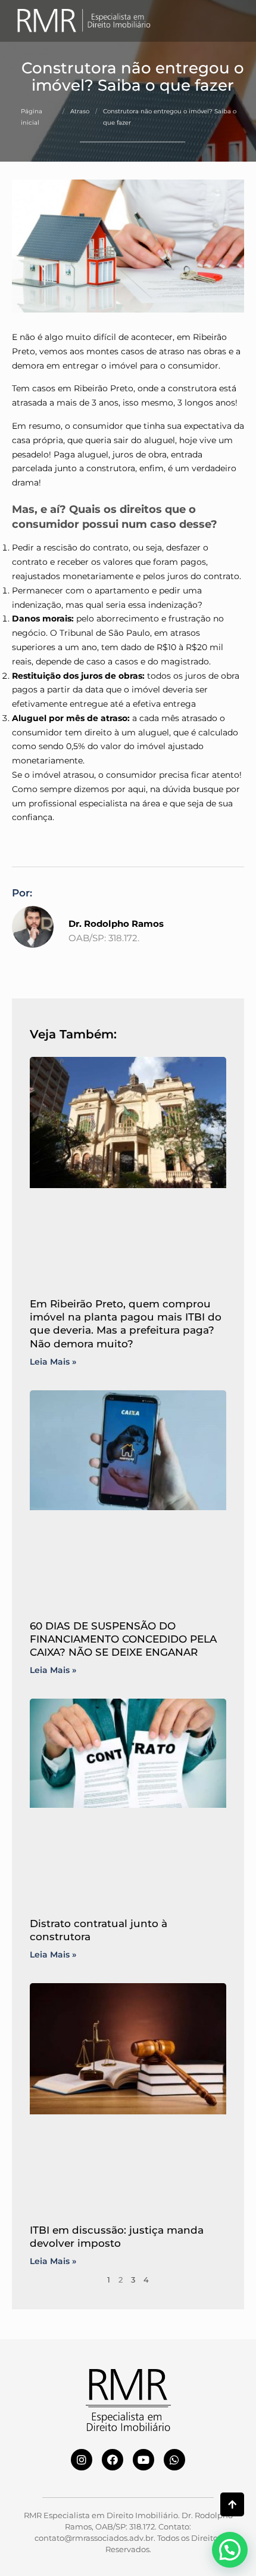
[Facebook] (113, 2460)
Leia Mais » (53, 1362)
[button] (231, 21)
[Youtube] (143, 2460)
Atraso (80, 111)
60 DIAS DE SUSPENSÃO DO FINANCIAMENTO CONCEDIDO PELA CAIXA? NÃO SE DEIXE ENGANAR (123, 1639)
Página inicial (32, 117)
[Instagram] (82, 2460)
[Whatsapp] (174, 2460)
